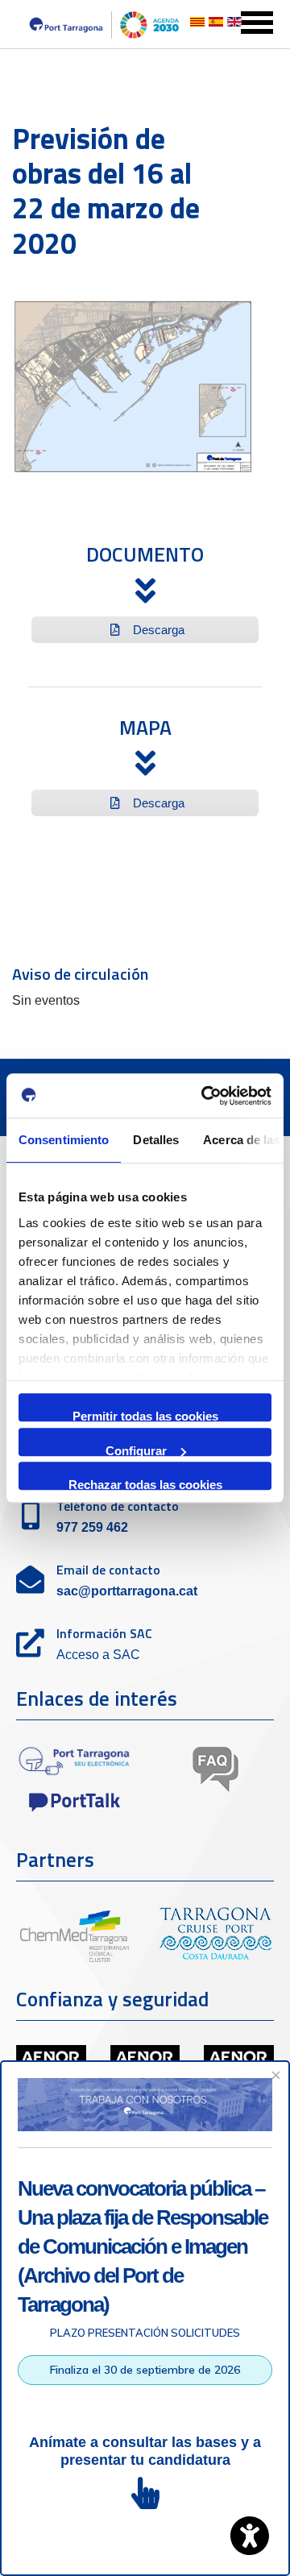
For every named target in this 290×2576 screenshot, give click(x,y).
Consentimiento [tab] (64, 1140)
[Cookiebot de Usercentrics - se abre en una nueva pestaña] (205, 1096)
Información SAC (104, 1633)
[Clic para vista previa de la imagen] (133, 386)
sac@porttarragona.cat (127, 1591)
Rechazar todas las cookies (145, 1484)
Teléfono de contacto (118, 1506)
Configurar (136, 1450)
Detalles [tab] (156, 1140)
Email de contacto (108, 1570)
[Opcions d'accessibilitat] (250, 2536)
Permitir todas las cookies (145, 1415)
